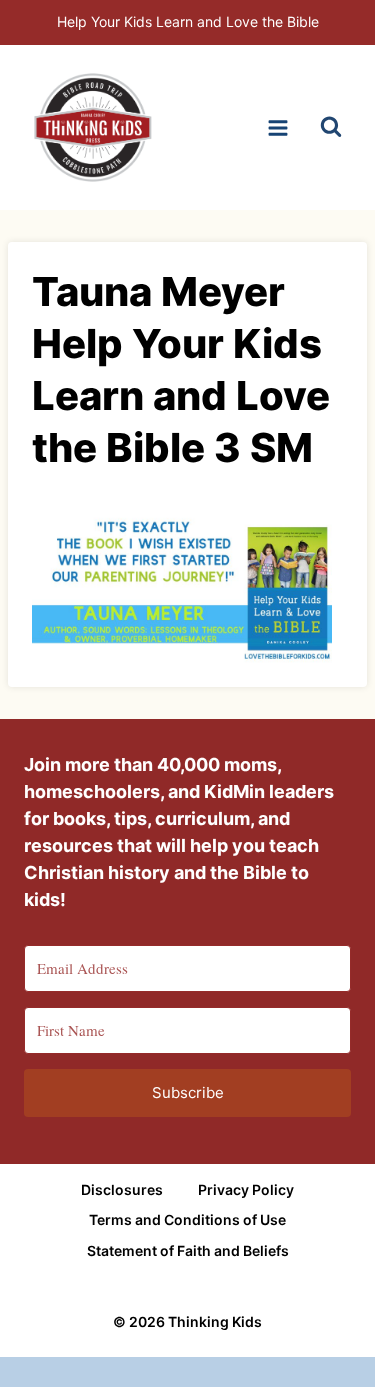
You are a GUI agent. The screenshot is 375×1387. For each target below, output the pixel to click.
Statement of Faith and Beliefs (188, 1250)
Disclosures (122, 1189)
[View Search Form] (331, 128)
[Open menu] (277, 127)
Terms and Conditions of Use (187, 1219)
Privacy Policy (246, 1189)
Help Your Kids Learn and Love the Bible (188, 21)
